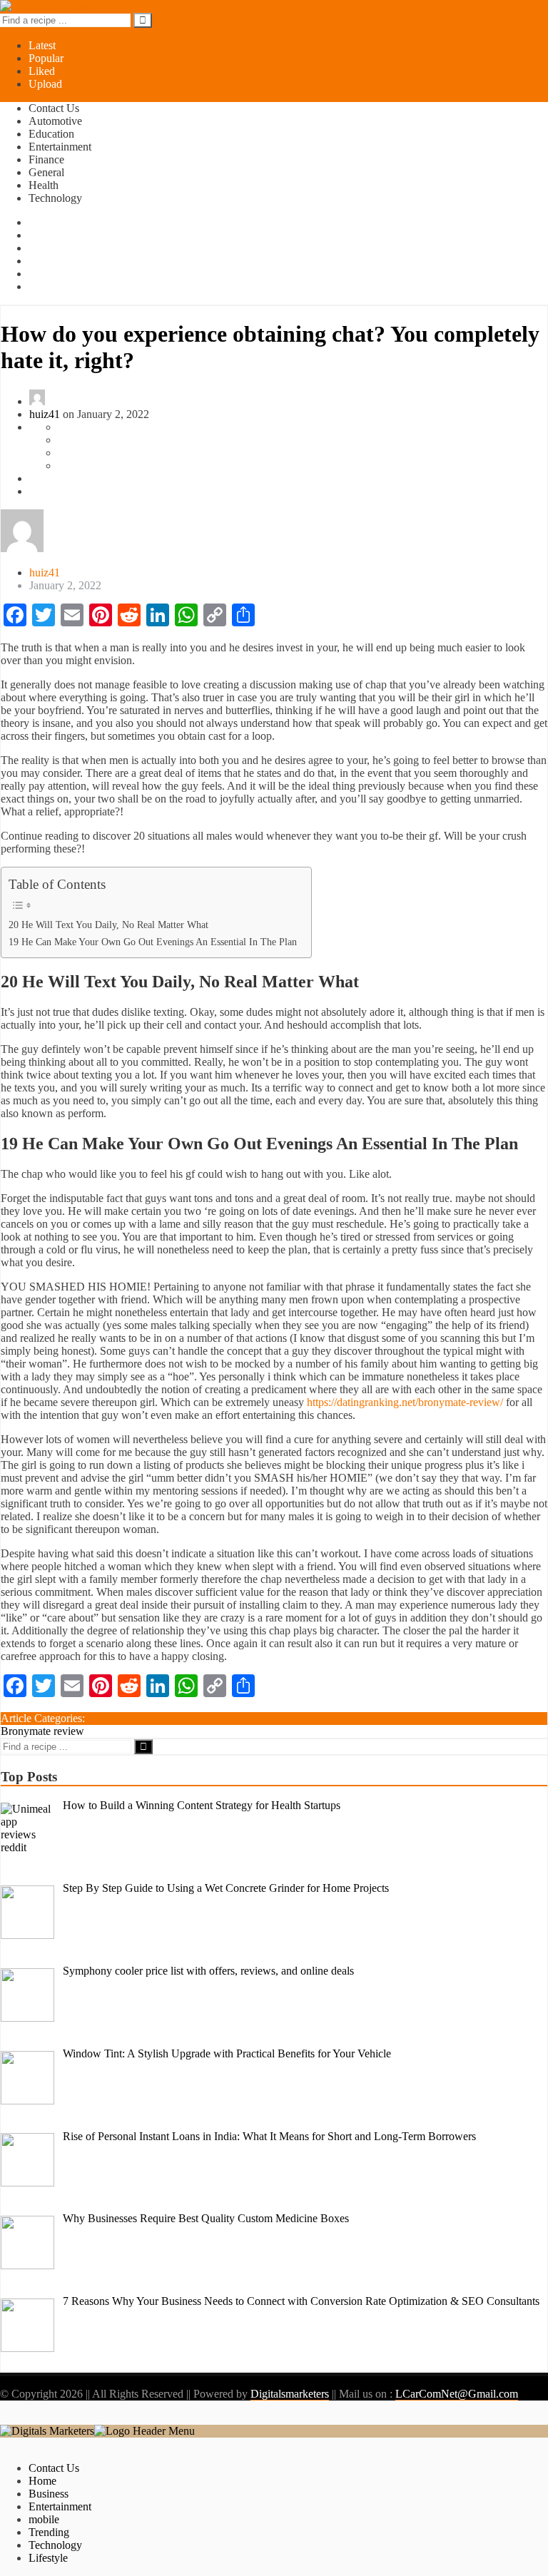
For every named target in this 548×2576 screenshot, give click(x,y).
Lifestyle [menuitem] (48, 2558)
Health (44, 185)
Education (51, 134)
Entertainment (60, 147)
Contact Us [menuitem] (54, 2468)
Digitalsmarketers (290, 2394)
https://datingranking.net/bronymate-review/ (405, 1402)
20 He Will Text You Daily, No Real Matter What (108, 925)
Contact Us (54, 108)
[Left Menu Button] (16, 2418)
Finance (46, 159)
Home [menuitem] (42, 2481)
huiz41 (45, 414)
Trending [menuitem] (49, 2532)
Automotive (55, 121)
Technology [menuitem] (55, 2545)
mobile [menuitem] (44, 2519)
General (46, 172)
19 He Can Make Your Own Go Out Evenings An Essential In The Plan (153, 942)
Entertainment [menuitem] (60, 2506)
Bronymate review (42, 1731)
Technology (55, 198)
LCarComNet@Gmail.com (457, 2394)
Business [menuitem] (49, 2494)
